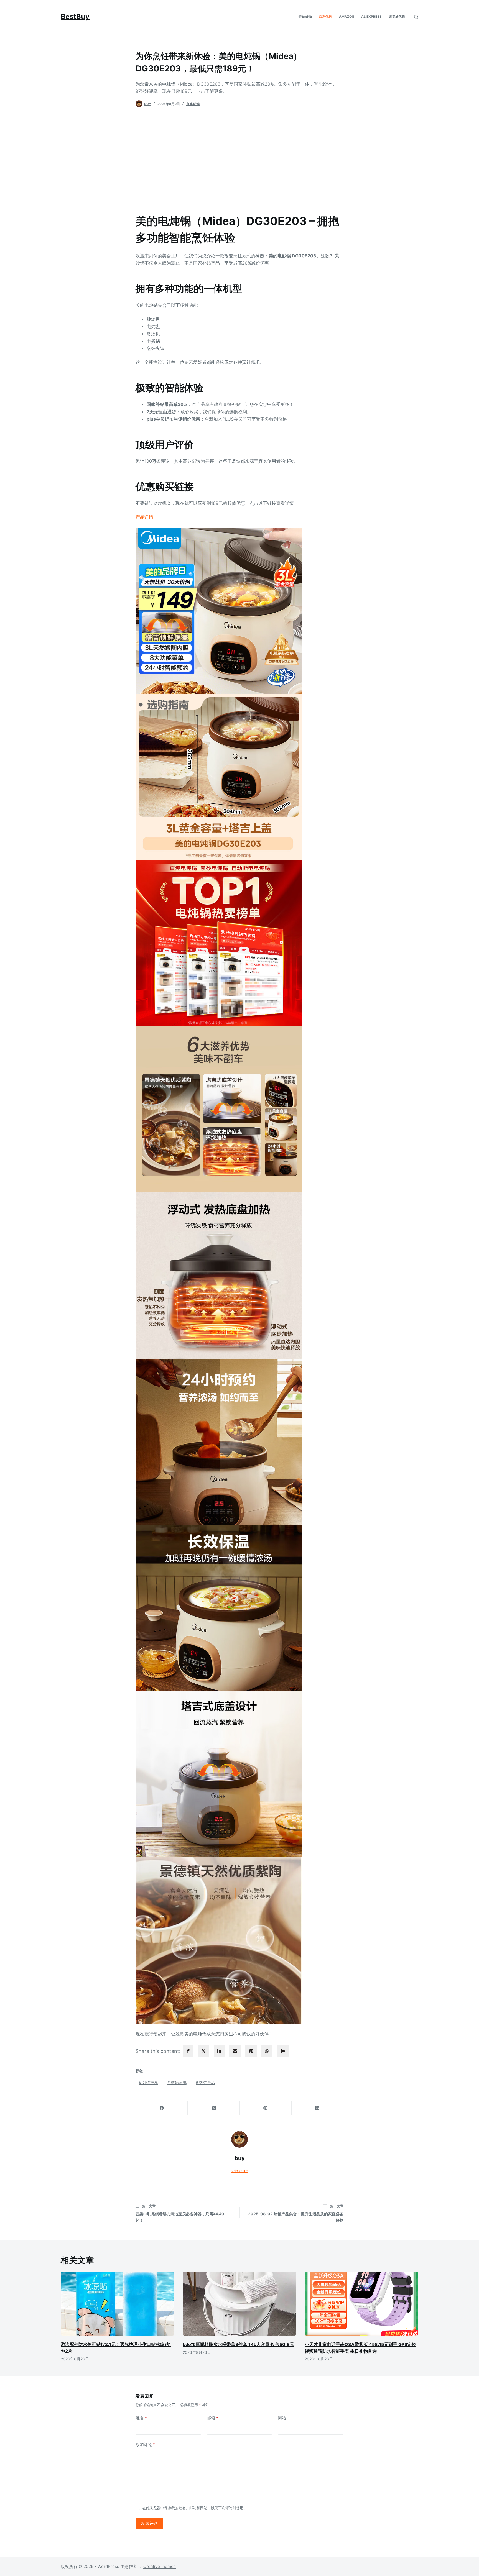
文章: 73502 (239, 2171)
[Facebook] (162, 2108)
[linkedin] (219, 2051)
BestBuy (75, 16)
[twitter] (203, 2051)
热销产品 (205, 2082)
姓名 (141, 2418)
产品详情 (144, 517)
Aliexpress (371, 16)
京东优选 (325, 16)
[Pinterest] (266, 2108)
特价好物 (305, 16)
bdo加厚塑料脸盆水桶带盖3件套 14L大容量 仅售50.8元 (238, 2344)
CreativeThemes (160, 2566)
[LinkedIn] (318, 2108)
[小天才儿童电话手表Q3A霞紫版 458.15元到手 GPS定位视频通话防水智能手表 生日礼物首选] (361, 2304)
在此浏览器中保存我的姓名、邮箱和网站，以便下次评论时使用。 (195, 2508)
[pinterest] (251, 2051)
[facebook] (188, 2051)
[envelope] (235, 2051)
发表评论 (149, 2523)
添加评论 (145, 2445)
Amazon (347, 16)
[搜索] (416, 17)
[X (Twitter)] (214, 2108)
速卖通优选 (397, 16)
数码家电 (177, 2082)
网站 (282, 2418)
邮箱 (212, 2418)
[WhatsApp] (267, 2051)
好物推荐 (148, 2082)
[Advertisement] (239, 157)
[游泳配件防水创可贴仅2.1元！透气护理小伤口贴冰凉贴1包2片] (118, 2304)
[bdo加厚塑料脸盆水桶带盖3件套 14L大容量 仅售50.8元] (239, 2304)
